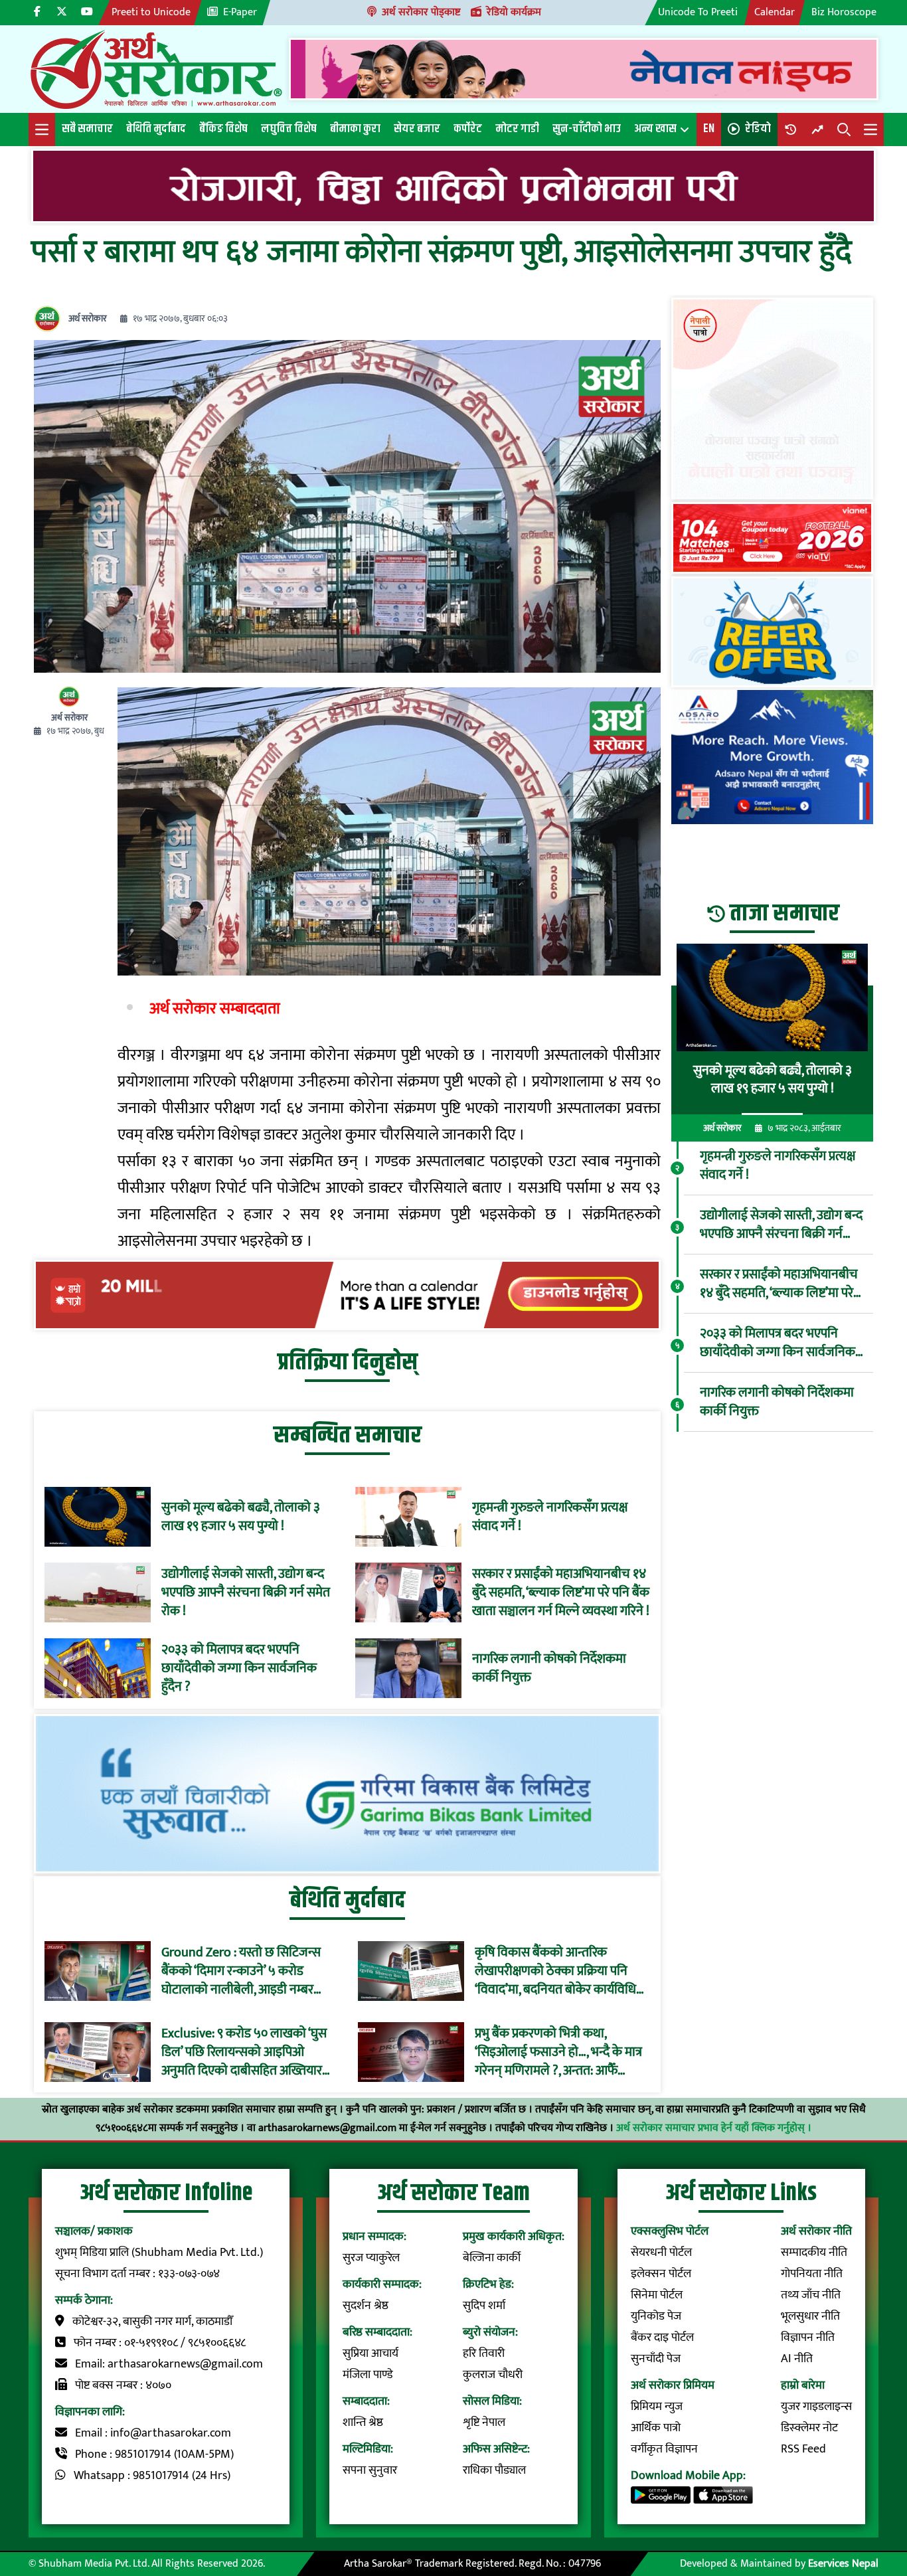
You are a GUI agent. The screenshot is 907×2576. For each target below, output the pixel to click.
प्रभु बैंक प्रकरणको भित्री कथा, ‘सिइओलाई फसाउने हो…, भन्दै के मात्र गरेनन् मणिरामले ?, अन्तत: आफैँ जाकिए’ (558, 2052)
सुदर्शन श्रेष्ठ (366, 2306)
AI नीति (797, 2359)
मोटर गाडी (517, 129)
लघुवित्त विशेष (289, 129)
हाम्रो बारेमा (803, 2385)
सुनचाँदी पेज (656, 2359)
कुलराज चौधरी (493, 2375)
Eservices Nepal (843, 2564)
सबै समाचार (87, 129)
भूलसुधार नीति (810, 2316)
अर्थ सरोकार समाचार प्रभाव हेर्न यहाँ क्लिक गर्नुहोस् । (714, 2128)
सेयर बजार (417, 129)
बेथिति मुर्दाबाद (156, 129)
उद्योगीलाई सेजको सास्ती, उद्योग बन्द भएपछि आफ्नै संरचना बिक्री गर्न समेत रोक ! (246, 1592)
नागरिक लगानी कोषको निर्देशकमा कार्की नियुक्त (549, 1668)
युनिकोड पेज (656, 2316)
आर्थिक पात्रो (656, 2428)
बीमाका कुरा (355, 129)
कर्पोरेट (468, 129)
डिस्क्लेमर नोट (809, 2428)
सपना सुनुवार (370, 2470)
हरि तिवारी (484, 2354)
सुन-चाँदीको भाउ (587, 129)
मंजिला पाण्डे (368, 2375)
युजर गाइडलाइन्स (816, 2407)
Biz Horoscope (844, 12)
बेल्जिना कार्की (492, 2258)
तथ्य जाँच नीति (811, 2295)
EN (709, 129)
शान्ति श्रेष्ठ (363, 2423)
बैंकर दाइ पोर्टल (662, 2338)
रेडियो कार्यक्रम (514, 12)
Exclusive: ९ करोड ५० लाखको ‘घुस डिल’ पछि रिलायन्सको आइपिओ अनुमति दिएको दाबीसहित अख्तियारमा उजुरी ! (247, 2052)
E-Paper (240, 12)
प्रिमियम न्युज (657, 2407)
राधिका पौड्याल (494, 2470)
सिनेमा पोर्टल (657, 2295)
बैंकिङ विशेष (223, 129)
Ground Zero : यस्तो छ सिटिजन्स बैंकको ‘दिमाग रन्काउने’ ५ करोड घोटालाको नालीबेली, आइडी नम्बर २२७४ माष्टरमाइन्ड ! (241, 1971)
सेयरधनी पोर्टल (661, 2253)
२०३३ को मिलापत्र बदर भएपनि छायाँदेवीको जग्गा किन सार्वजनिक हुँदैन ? (239, 1668)
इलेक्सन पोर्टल (661, 2274)
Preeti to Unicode (151, 12)
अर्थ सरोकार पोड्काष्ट (421, 12)
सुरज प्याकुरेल (371, 2258)
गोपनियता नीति (812, 2274)
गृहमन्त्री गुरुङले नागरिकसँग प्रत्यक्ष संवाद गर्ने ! (550, 1517)
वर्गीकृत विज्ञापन (664, 2449)
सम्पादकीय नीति (814, 2253)
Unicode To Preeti (698, 12)
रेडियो (758, 129)
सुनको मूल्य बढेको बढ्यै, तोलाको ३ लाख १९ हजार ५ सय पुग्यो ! (241, 1517)
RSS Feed (803, 2449)
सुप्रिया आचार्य (371, 2354)
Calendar (775, 12)
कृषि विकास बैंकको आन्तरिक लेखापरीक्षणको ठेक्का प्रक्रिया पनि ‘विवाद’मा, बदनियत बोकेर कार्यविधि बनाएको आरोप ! (555, 1971)
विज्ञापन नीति (808, 2338)
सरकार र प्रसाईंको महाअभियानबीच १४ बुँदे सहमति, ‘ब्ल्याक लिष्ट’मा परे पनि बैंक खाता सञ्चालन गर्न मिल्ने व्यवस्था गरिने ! (561, 1592)
